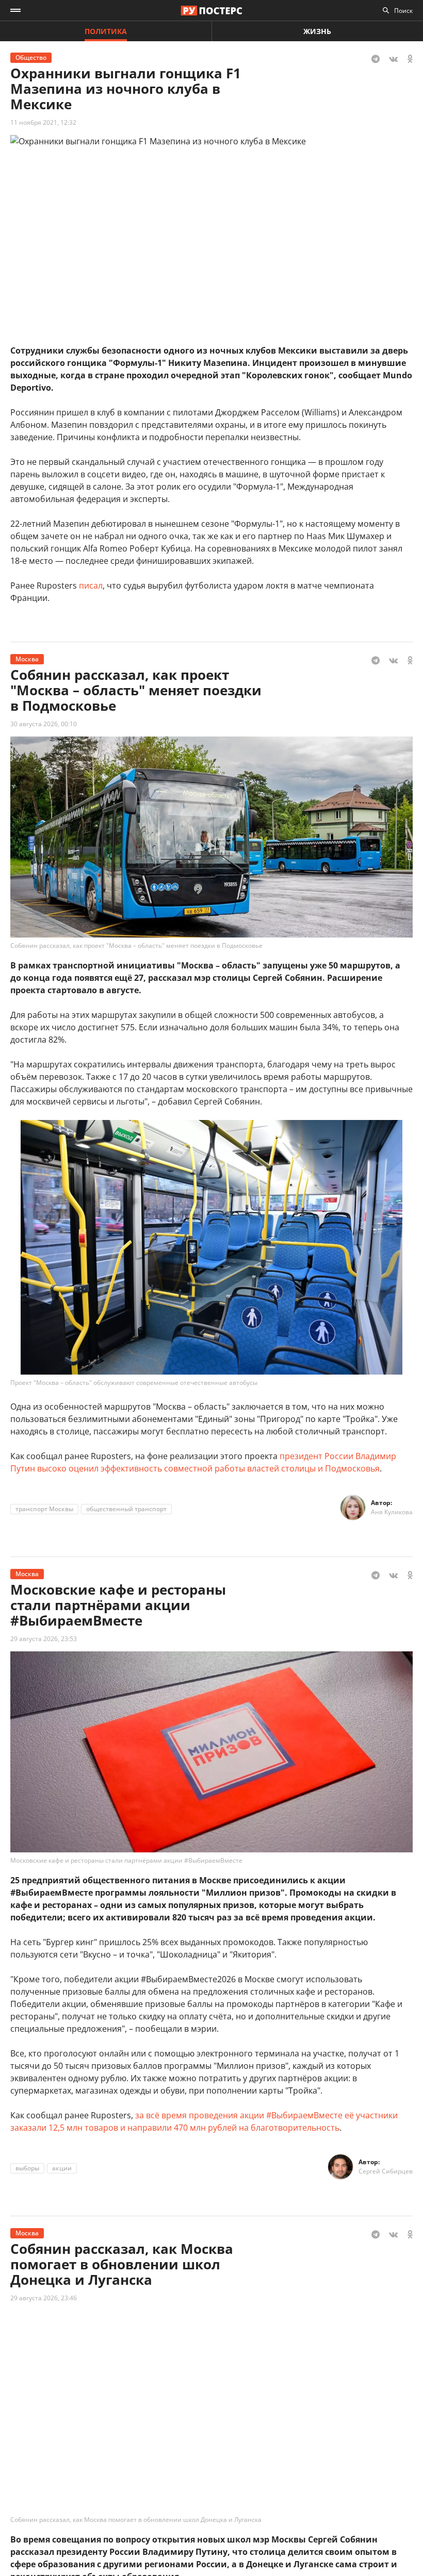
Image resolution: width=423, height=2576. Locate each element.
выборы (27, 2168)
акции (62, 2168)
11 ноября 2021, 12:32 (43, 122)
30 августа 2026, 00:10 (44, 724)
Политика (106, 31)
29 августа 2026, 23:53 (44, 1639)
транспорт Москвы (44, 1509)
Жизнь (317, 31)
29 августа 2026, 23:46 (44, 2298)
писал (91, 586)
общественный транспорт (126, 1509)
